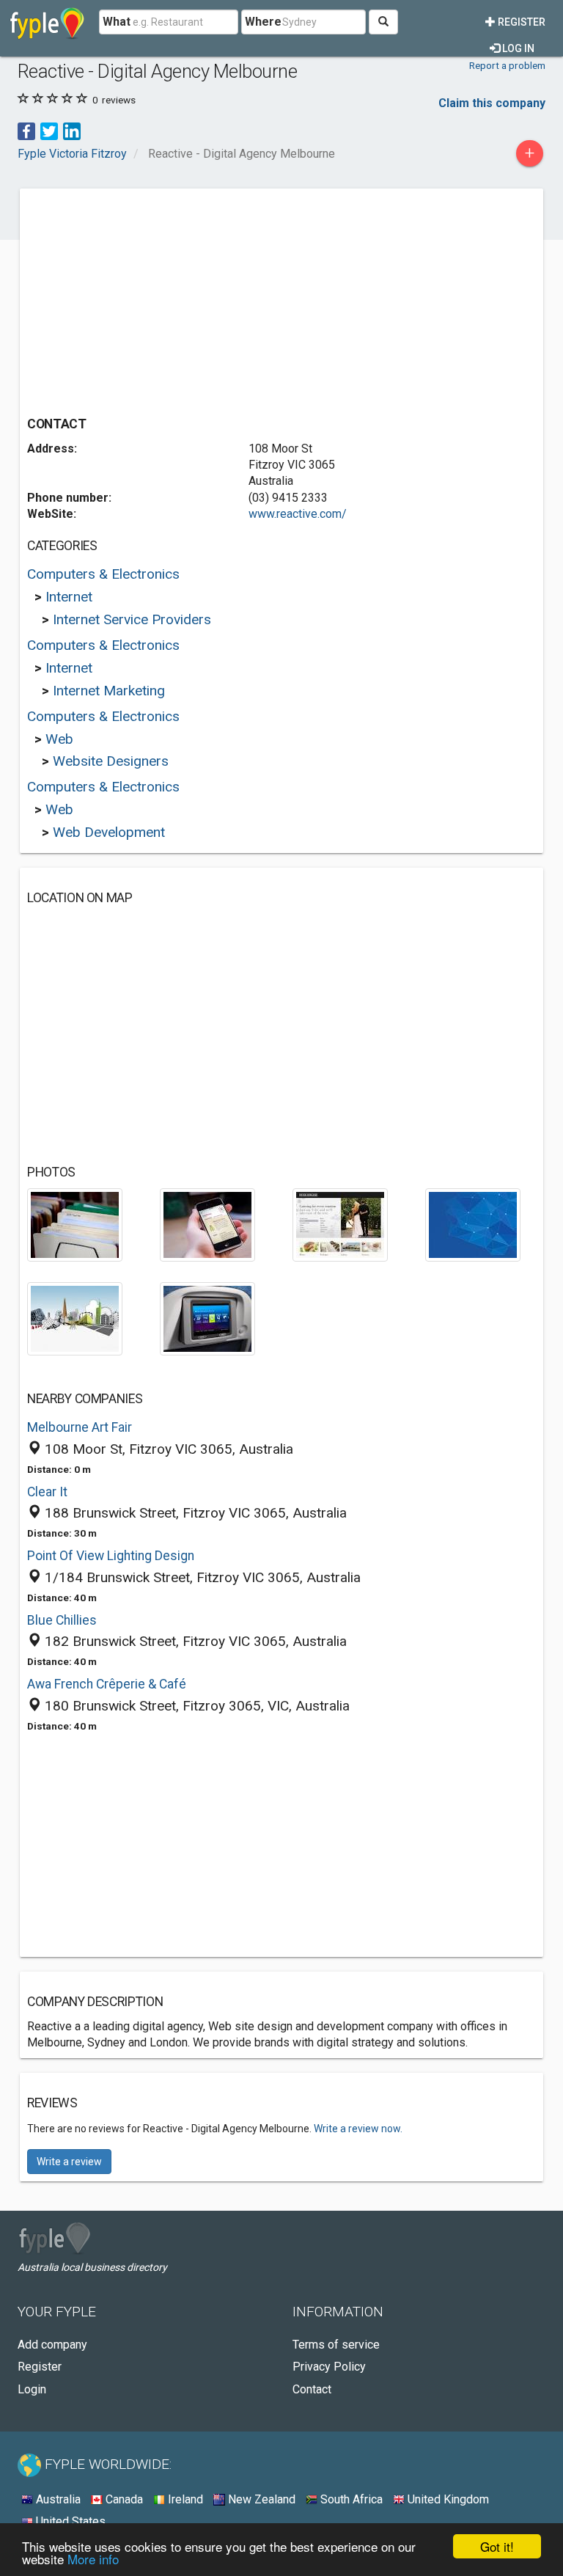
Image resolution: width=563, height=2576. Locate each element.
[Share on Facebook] (26, 130)
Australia (57, 2499)
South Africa (350, 2499)
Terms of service (336, 2345)
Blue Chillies (62, 1620)
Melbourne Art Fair (80, 1427)
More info (93, 2559)
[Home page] (47, 22)
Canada (123, 2499)
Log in (517, 48)
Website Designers (111, 761)
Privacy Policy (329, 2367)
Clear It (47, 1492)
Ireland (184, 2499)
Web (59, 739)
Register (520, 22)
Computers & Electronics (103, 574)
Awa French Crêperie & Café (107, 1684)
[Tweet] (49, 130)
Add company (52, 2345)
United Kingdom (447, 2499)
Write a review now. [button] (358, 2129)
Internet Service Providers (132, 619)
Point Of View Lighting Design (111, 1556)
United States (69, 2521)
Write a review (69, 2162)
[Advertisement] (150, 299)
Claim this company (492, 103)
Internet (69, 597)
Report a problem (507, 65)
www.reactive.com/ (298, 514)
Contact (312, 2389)
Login (32, 2389)
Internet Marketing (109, 691)
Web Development (109, 832)
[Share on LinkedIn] (72, 130)
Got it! (497, 2546)
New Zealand (260, 2499)
